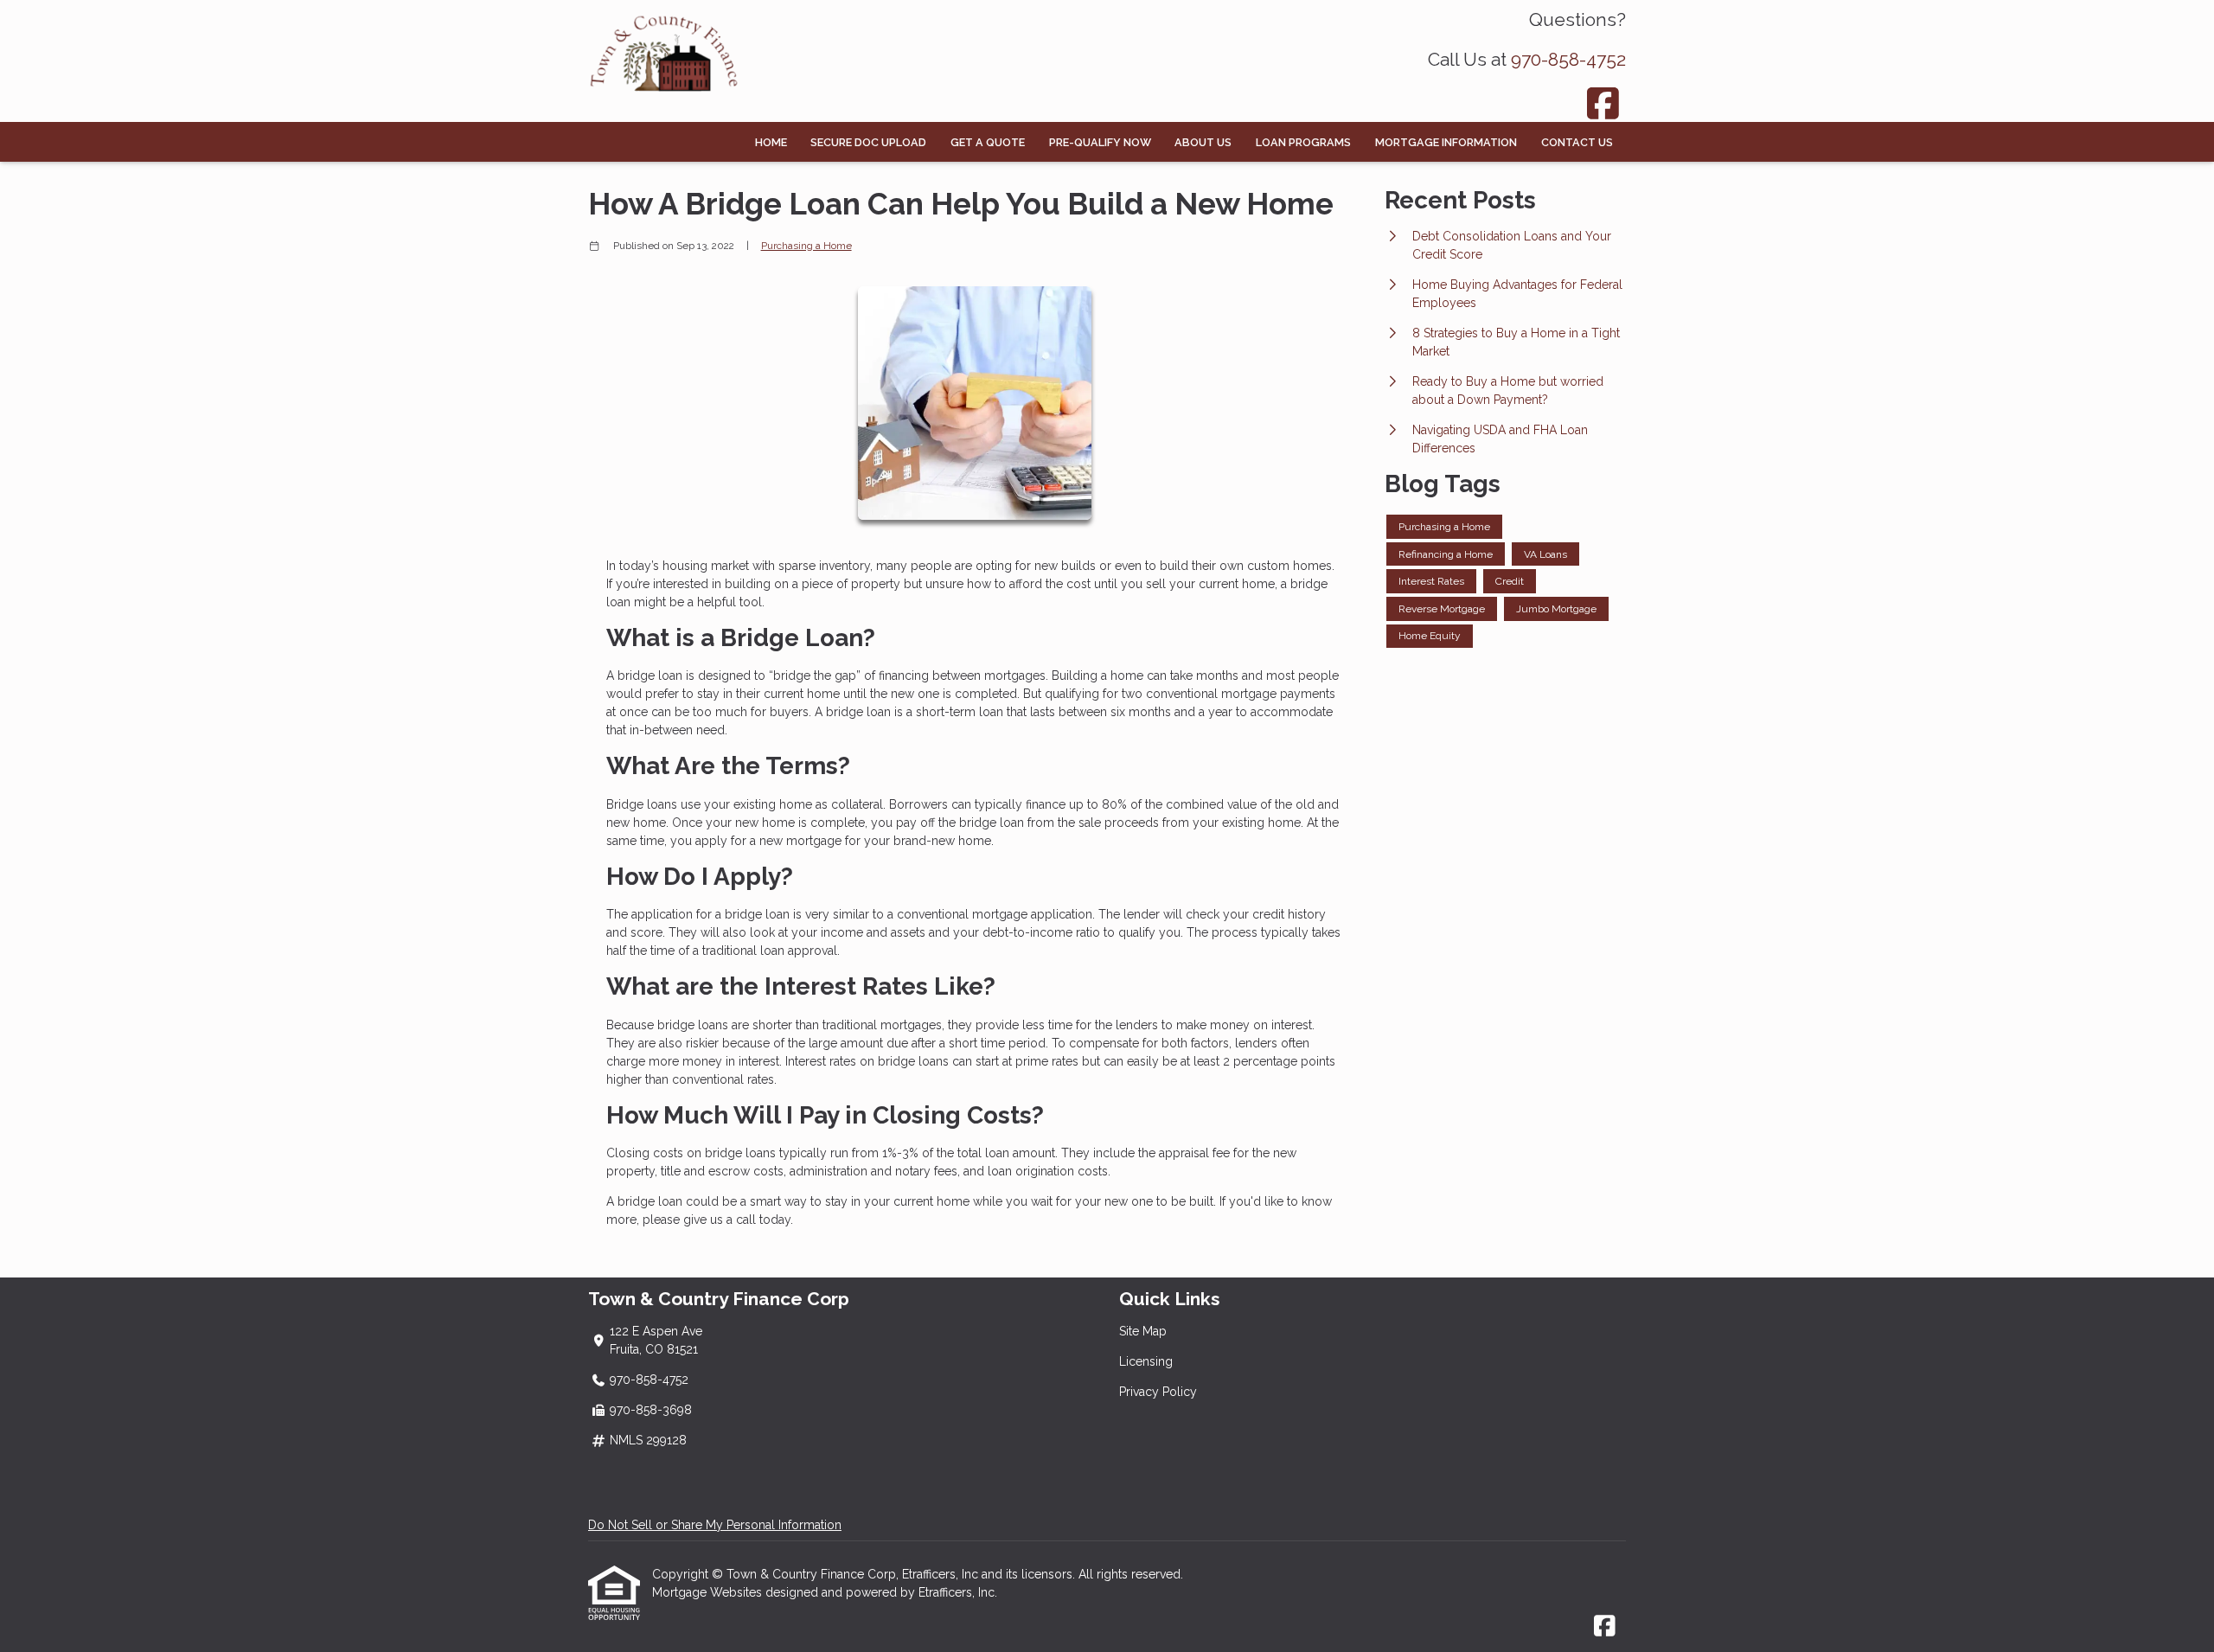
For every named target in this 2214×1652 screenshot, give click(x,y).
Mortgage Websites (709, 1592)
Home (771, 142)
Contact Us (1577, 142)
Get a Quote (988, 142)
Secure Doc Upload (868, 142)
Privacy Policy (1158, 1392)
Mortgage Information (1446, 142)
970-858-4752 (1568, 59)
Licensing (1146, 1361)
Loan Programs (1303, 142)
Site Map (1143, 1331)
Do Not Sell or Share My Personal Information (715, 1525)
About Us (1203, 142)
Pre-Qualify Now (1100, 142)
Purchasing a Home (806, 246)
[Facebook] (1604, 103)
